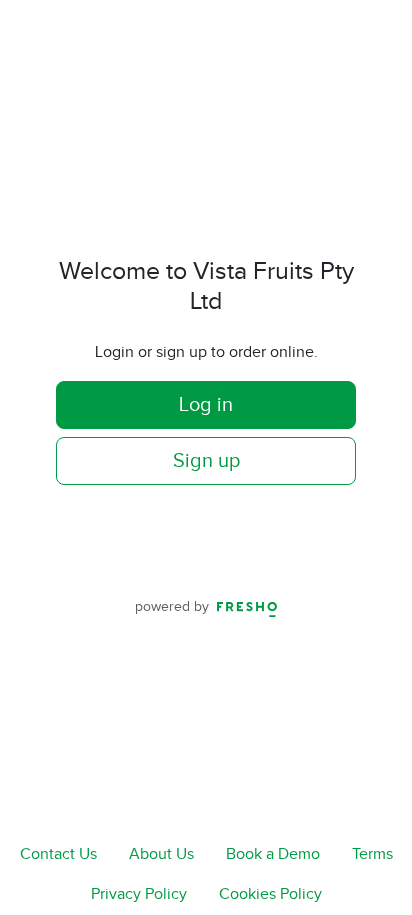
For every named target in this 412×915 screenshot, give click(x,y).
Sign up (206, 461)
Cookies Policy (270, 894)
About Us (161, 854)
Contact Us (58, 854)
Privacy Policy (139, 894)
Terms (372, 854)
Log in (206, 405)
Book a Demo (273, 854)
